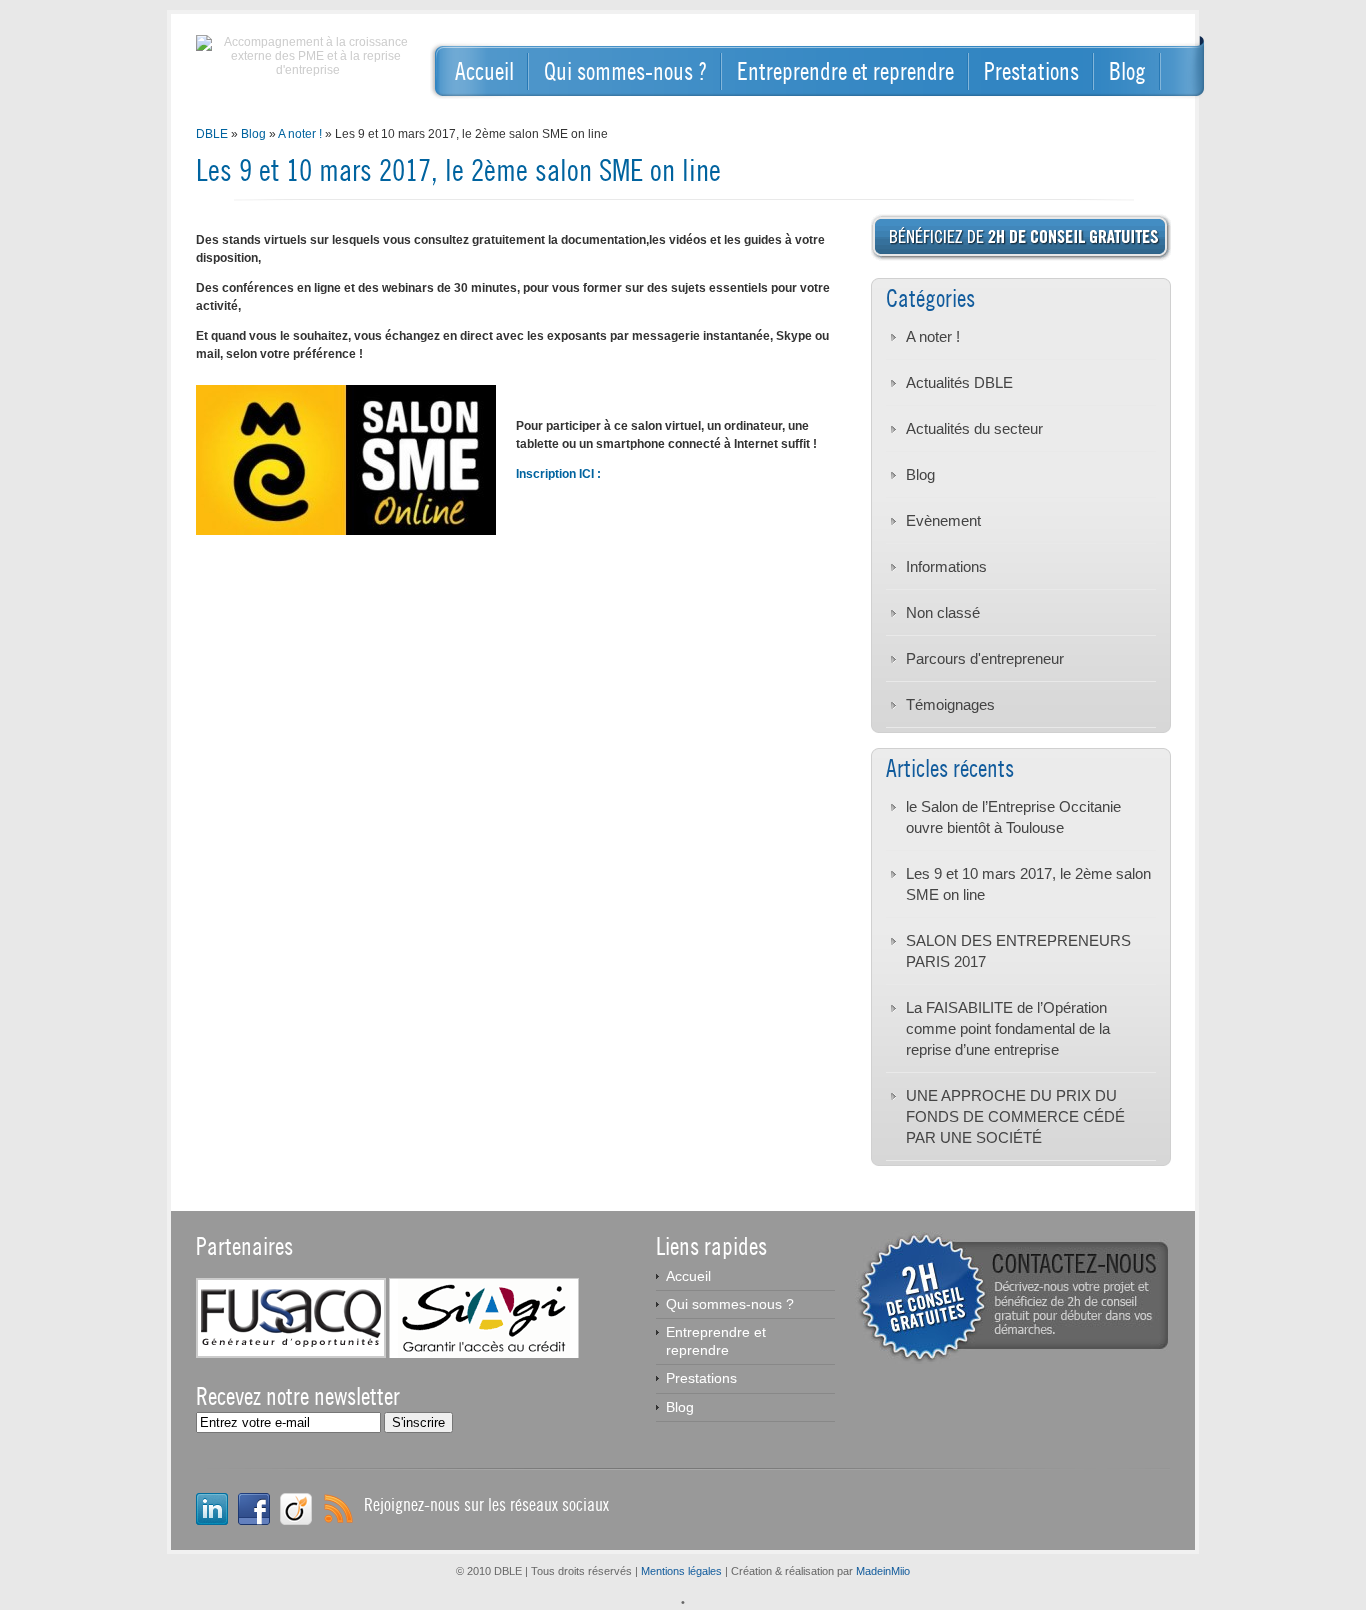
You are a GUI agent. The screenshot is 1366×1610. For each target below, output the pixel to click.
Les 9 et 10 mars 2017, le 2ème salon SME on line (1028, 884)
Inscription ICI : (558, 474)
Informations (946, 566)
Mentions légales (681, 1571)
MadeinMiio (883, 1571)
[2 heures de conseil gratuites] (1012, 1360)
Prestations (1031, 71)
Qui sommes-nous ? (625, 71)
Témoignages (950, 704)
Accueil (484, 71)
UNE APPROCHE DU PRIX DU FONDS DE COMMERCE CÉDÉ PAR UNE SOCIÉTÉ (1015, 1116)
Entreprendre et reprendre (845, 71)
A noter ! (300, 134)
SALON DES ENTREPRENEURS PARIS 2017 (1018, 951)
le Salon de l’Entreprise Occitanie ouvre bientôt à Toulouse (1013, 817)
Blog (1127, 71)
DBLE (212, 134)
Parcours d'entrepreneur (985, 658)
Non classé (943, 612)
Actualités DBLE (959, 382)
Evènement (943, 520)
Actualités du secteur (974, 428)
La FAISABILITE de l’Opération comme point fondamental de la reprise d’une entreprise (1008, 1028)
